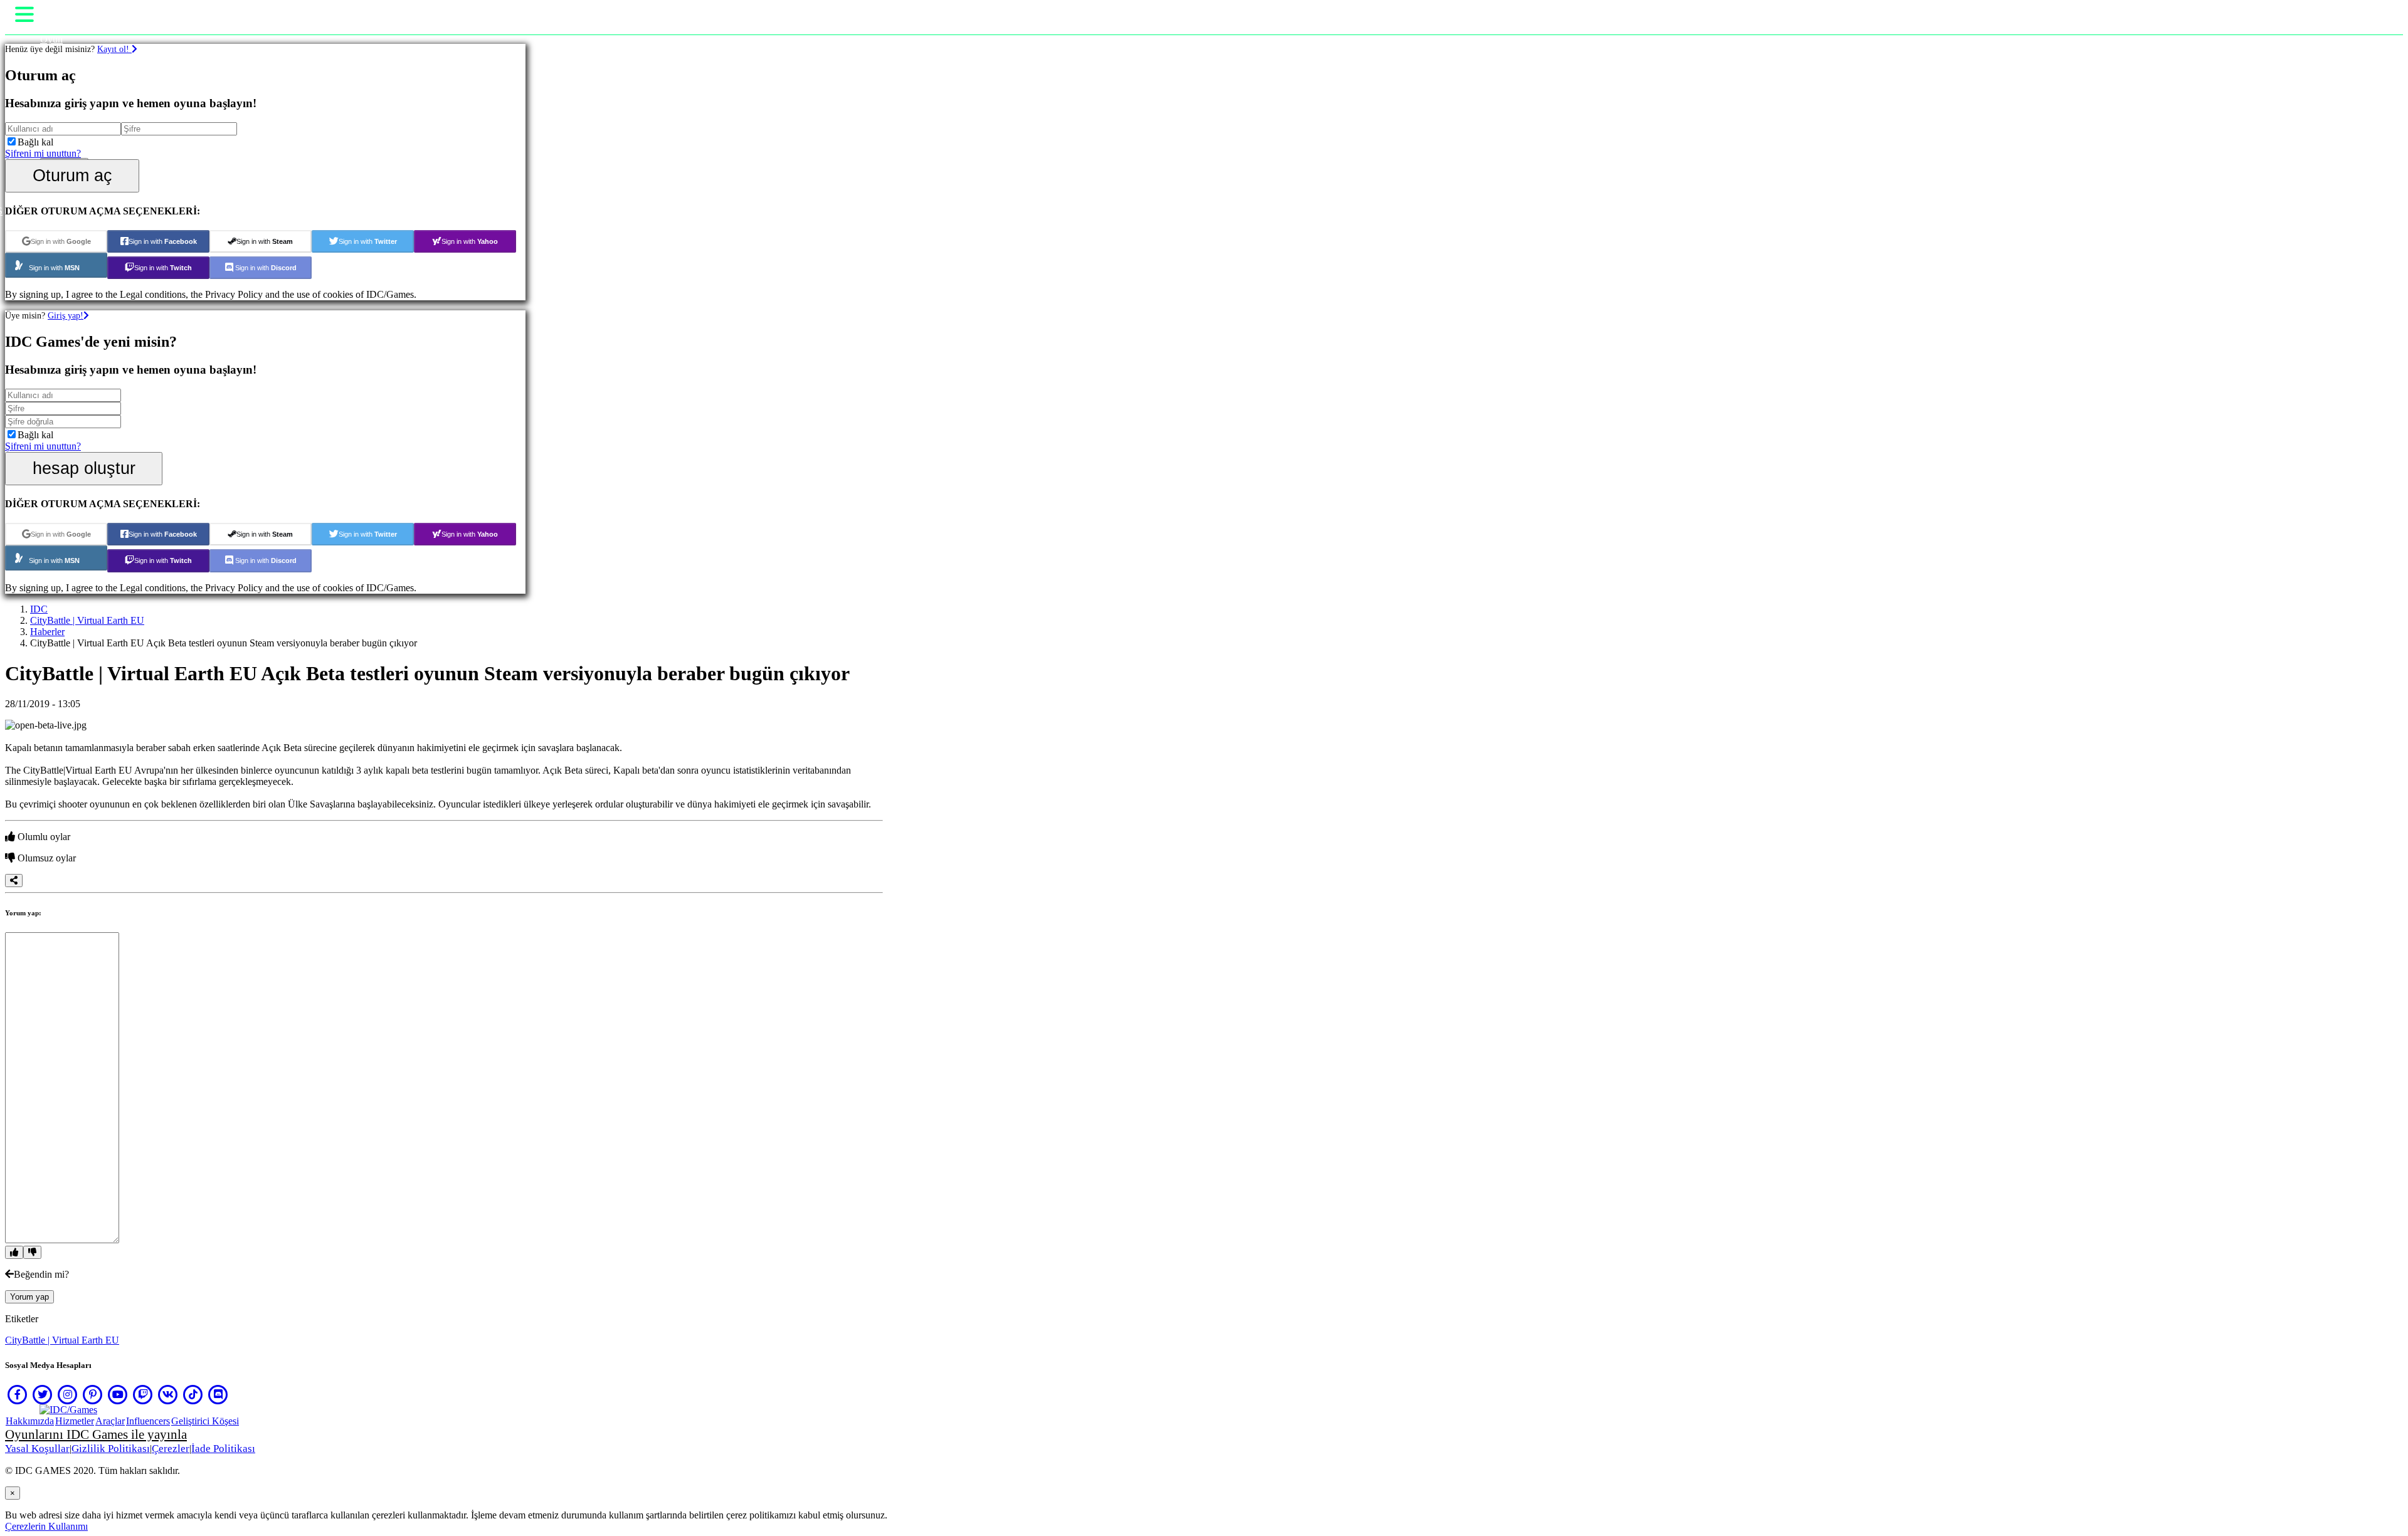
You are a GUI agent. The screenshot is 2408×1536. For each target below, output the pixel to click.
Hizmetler (75, 1421)
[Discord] (218, 1394)
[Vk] (168, 1394)
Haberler (47, 632)
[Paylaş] (14, 881)
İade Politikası (223, 1449)
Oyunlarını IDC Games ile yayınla (96, 1434)
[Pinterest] (93, 1394)
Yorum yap (29, 1297)
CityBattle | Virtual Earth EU (87, 620)
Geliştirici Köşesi (205, 1421)
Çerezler (171, 1449)
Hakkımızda (30, 1421)
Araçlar (110, 1421)
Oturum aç (72, 175)
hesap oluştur (84, 468)
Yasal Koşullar (37, 1449)
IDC (39, 609)
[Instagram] (68, 1394)
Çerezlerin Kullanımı (46, 1526)
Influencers (148, 1421)
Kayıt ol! (114, 49)
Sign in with (61, 241)
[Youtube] (118, 1394)
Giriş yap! (66, 315)
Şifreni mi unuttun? (43, 153)
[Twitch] (143, 1394)
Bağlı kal (35, 142)
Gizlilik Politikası (111, 1449)
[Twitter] (43, 1394)
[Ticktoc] (193, 1394)
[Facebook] (18, 1394)
